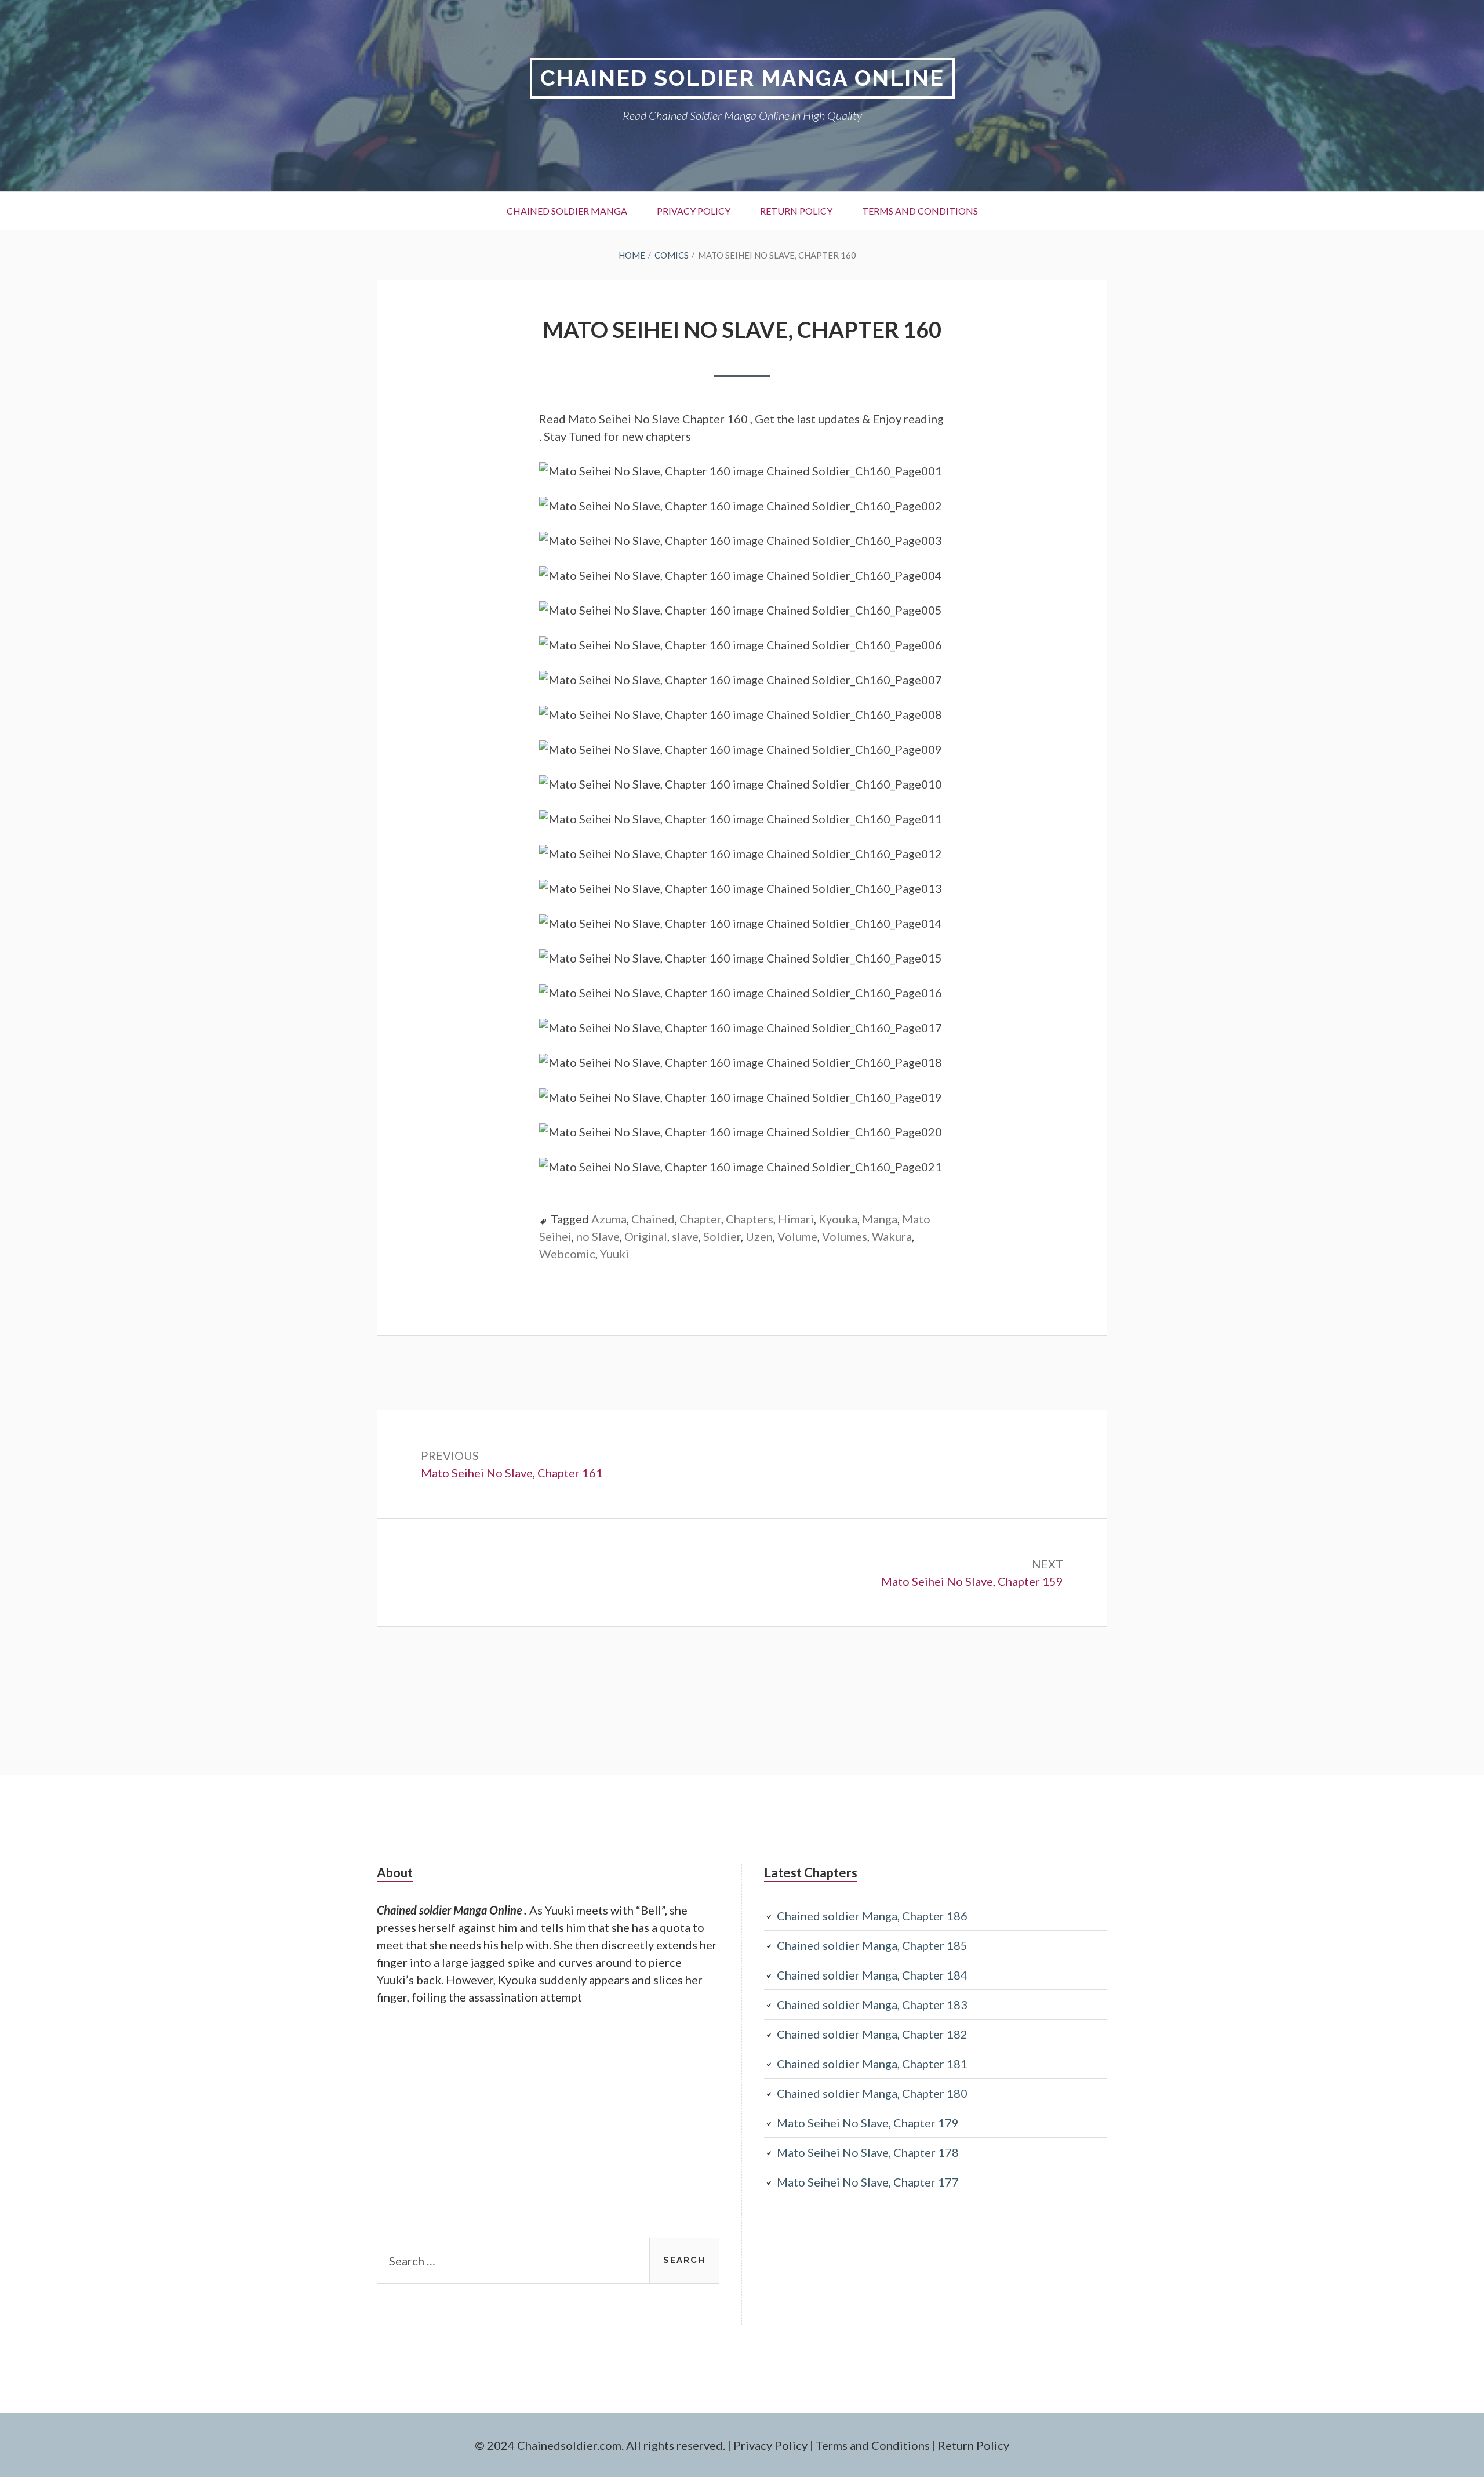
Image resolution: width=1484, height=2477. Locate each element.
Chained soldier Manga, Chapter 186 (872, 1916)
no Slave (598, 1236)
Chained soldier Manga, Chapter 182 (872, 2034)
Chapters (750, 1219)
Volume (797, 1236)
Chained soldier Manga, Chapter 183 (872, 2004)
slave (685, 1236)
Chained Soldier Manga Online (742, 78)
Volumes (845, 1236)
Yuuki (614, 1254)
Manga (880, 1219)
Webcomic (567, 1254)
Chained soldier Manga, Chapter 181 (872, 2064)
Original (646, 1236)
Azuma (609, 1219)
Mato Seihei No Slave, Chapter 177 (868, 2182)
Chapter (700, 1219)
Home (632, 255)
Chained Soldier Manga (567, 211)
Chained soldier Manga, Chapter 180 (872, 2093)
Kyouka (838, 1219)
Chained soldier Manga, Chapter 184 (872, 1975)
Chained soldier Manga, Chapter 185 (872, 1945)
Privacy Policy (694, 211)
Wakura (892, 1236)
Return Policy (796, 211)
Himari (796, 1219)
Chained (653, 1219)
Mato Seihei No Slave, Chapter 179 (868, 2123)
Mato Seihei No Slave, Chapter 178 (868, 2152)
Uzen (759, 1236)
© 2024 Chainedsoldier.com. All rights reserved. (600, 2445)
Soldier (722, 1236)
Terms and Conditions (920, 211)
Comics (672, 255)
